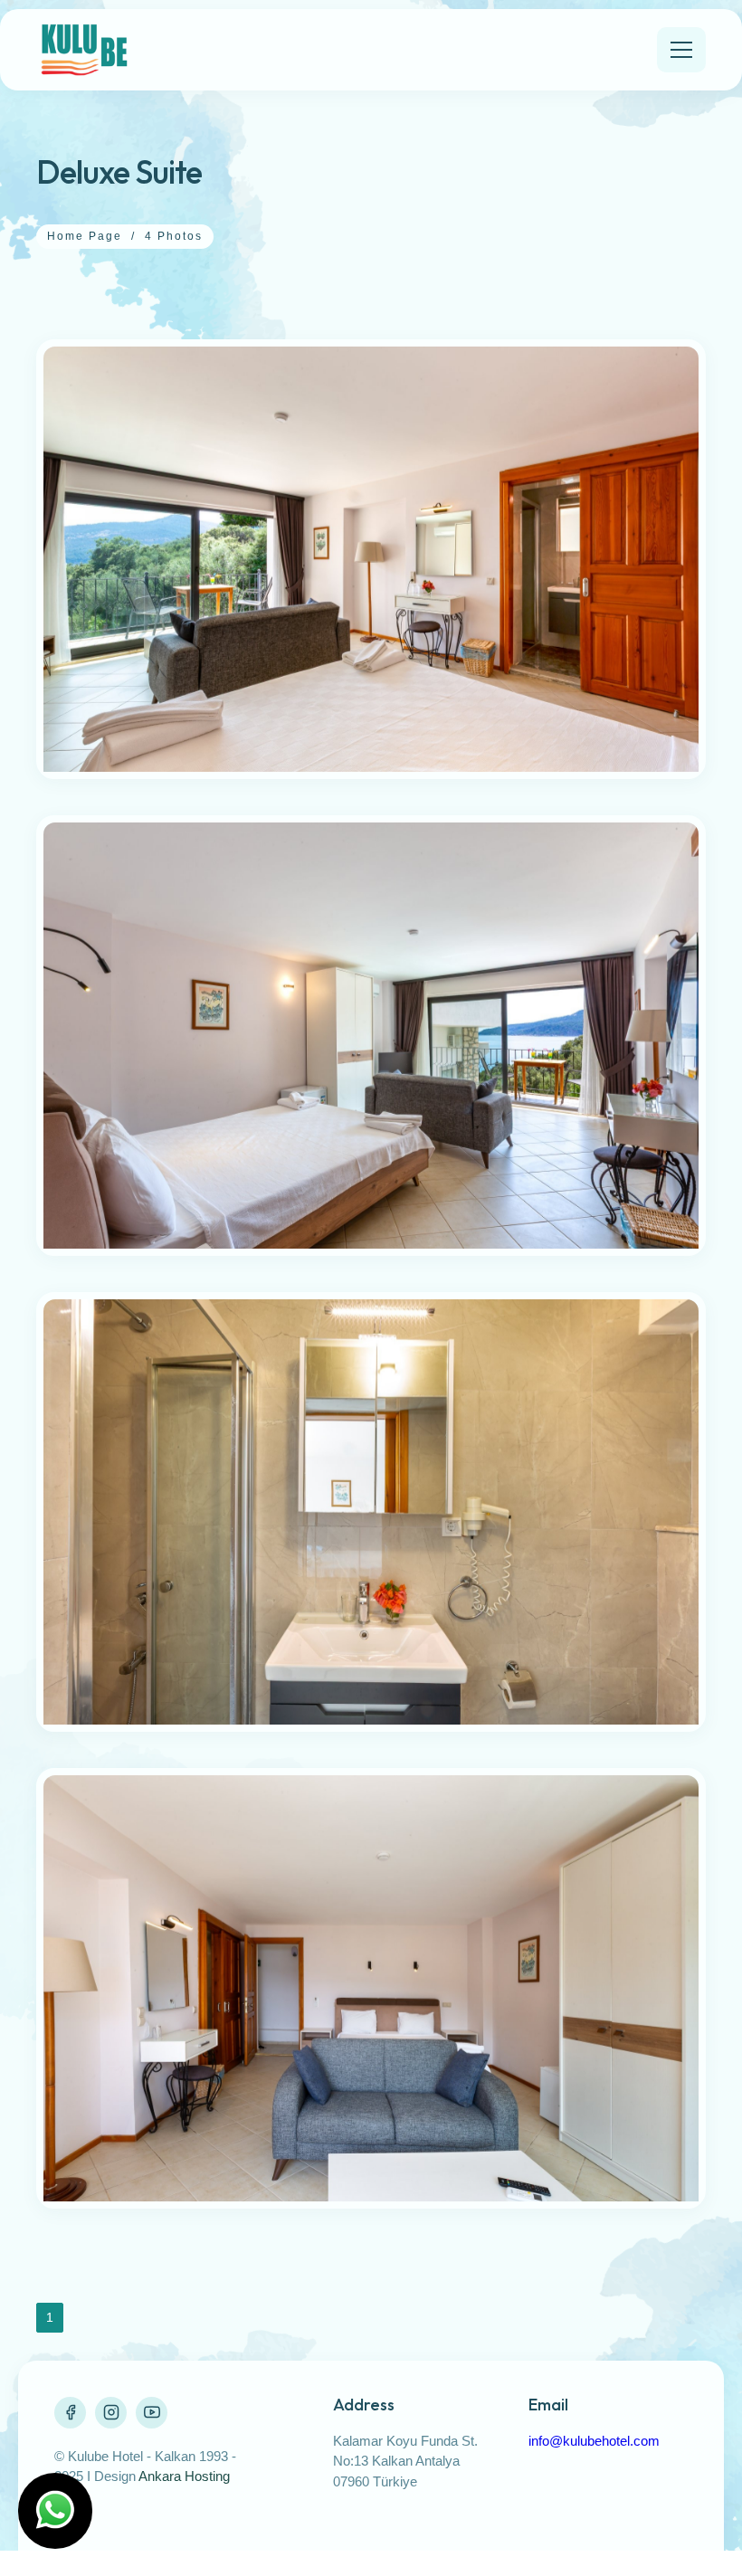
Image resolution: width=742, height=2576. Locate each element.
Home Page (85, 236)
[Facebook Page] (70, 2413)
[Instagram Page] (111, 2413)
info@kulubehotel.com (594, 2441)
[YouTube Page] (152, 2413)
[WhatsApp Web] (55, 2511)
